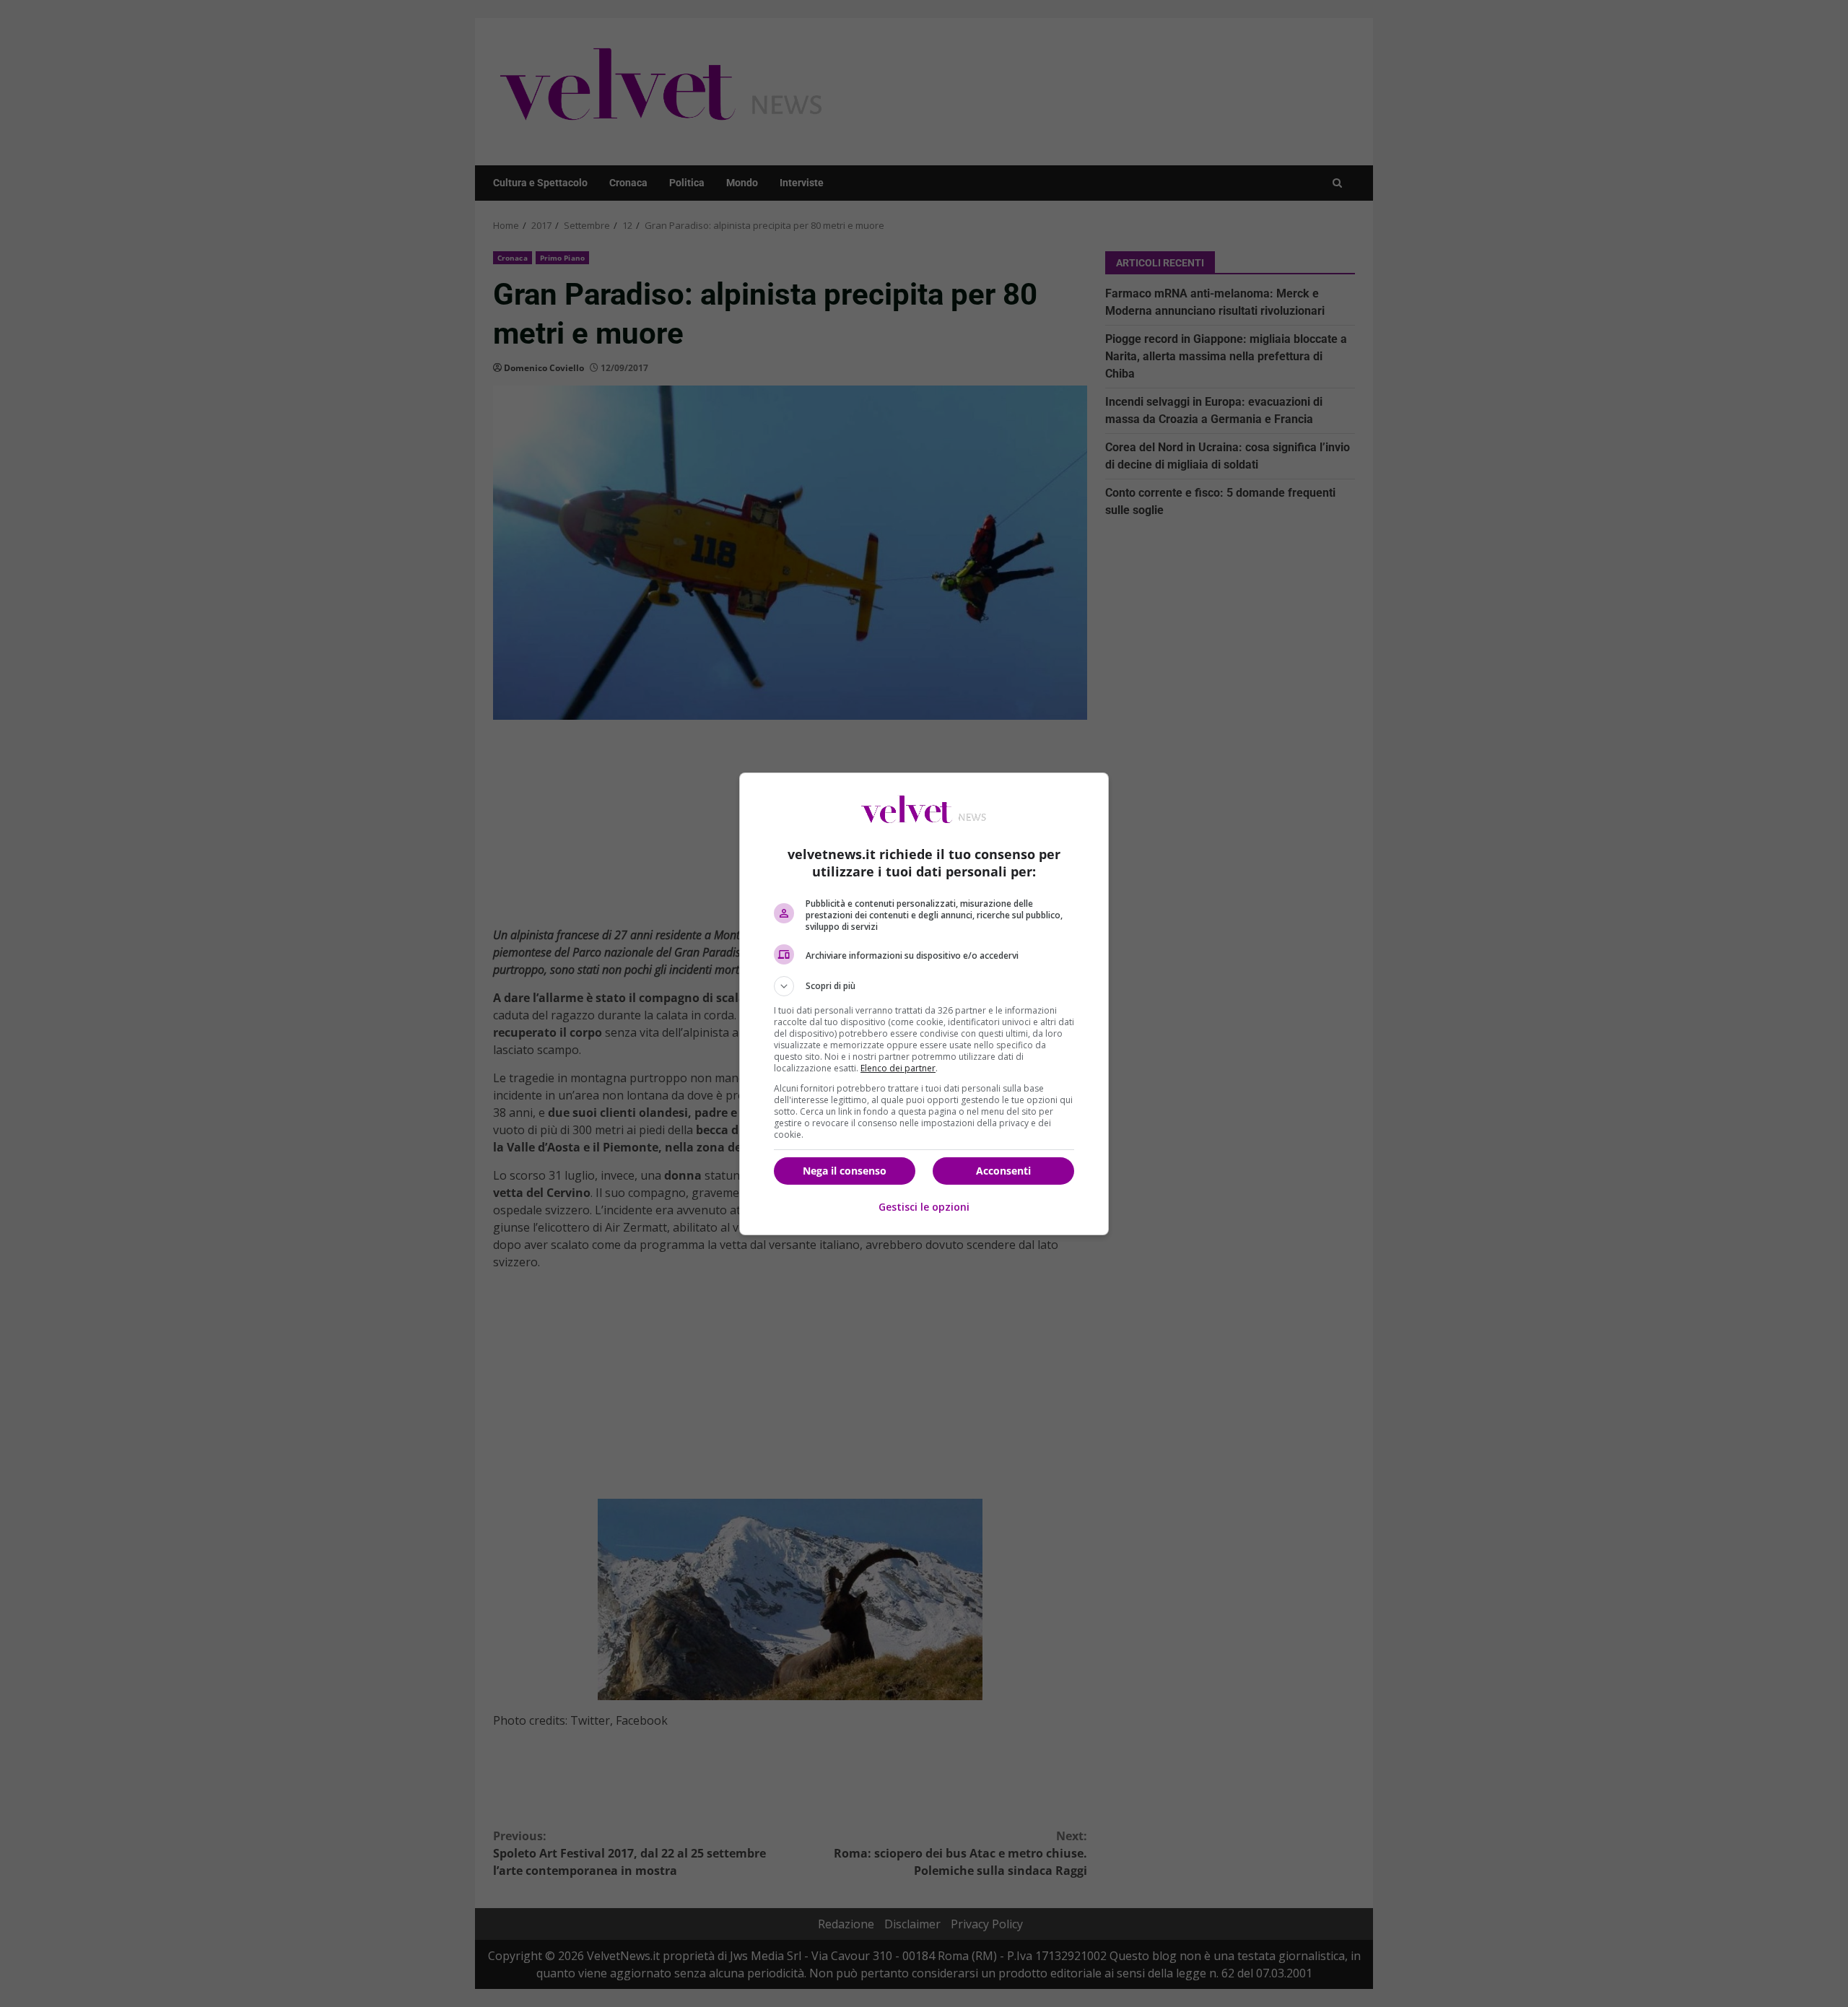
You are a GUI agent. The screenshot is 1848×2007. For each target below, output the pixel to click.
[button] (924, 986)
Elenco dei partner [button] (898, 1068)
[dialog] (924, 1004)
